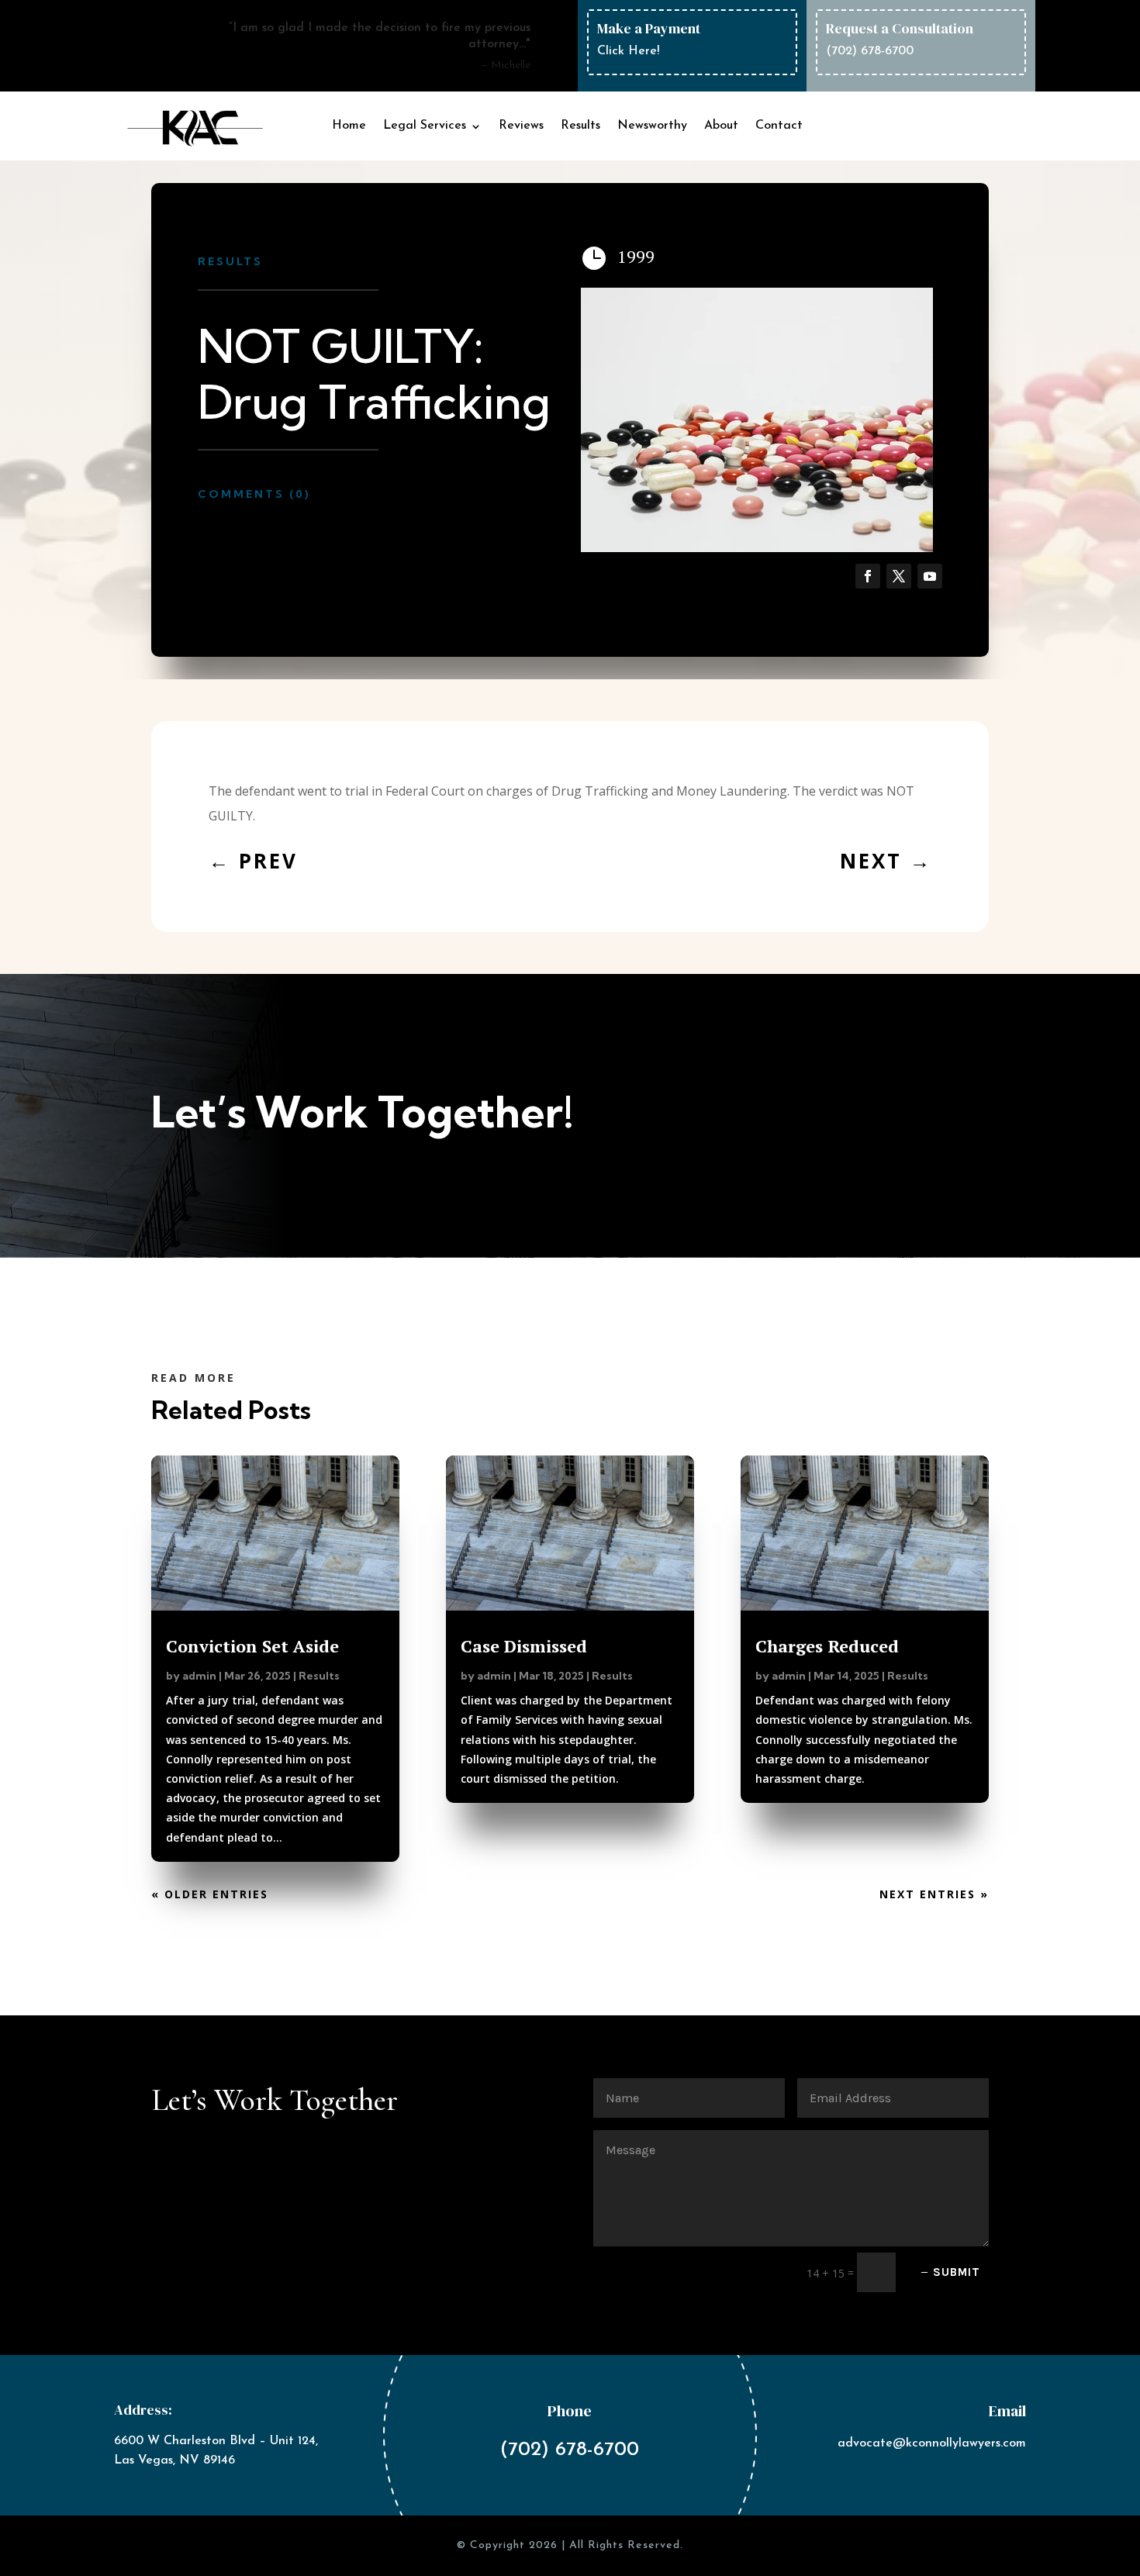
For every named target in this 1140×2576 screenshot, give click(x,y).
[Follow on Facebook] (868, 576)
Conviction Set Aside (252, 1646)
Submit (957, 2272)
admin (199, 1676)
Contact (779, 126)
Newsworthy (652, 126)
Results (580, 126)
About (721, 126)
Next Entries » (934, 1894)
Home (349, 126)
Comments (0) (254, 494)
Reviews (521, 126)
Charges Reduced (827, 1646)
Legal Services (425, 126)
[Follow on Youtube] (930, 576)
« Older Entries (210, 1894)
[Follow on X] (899, 576)
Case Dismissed (524, 1646)
